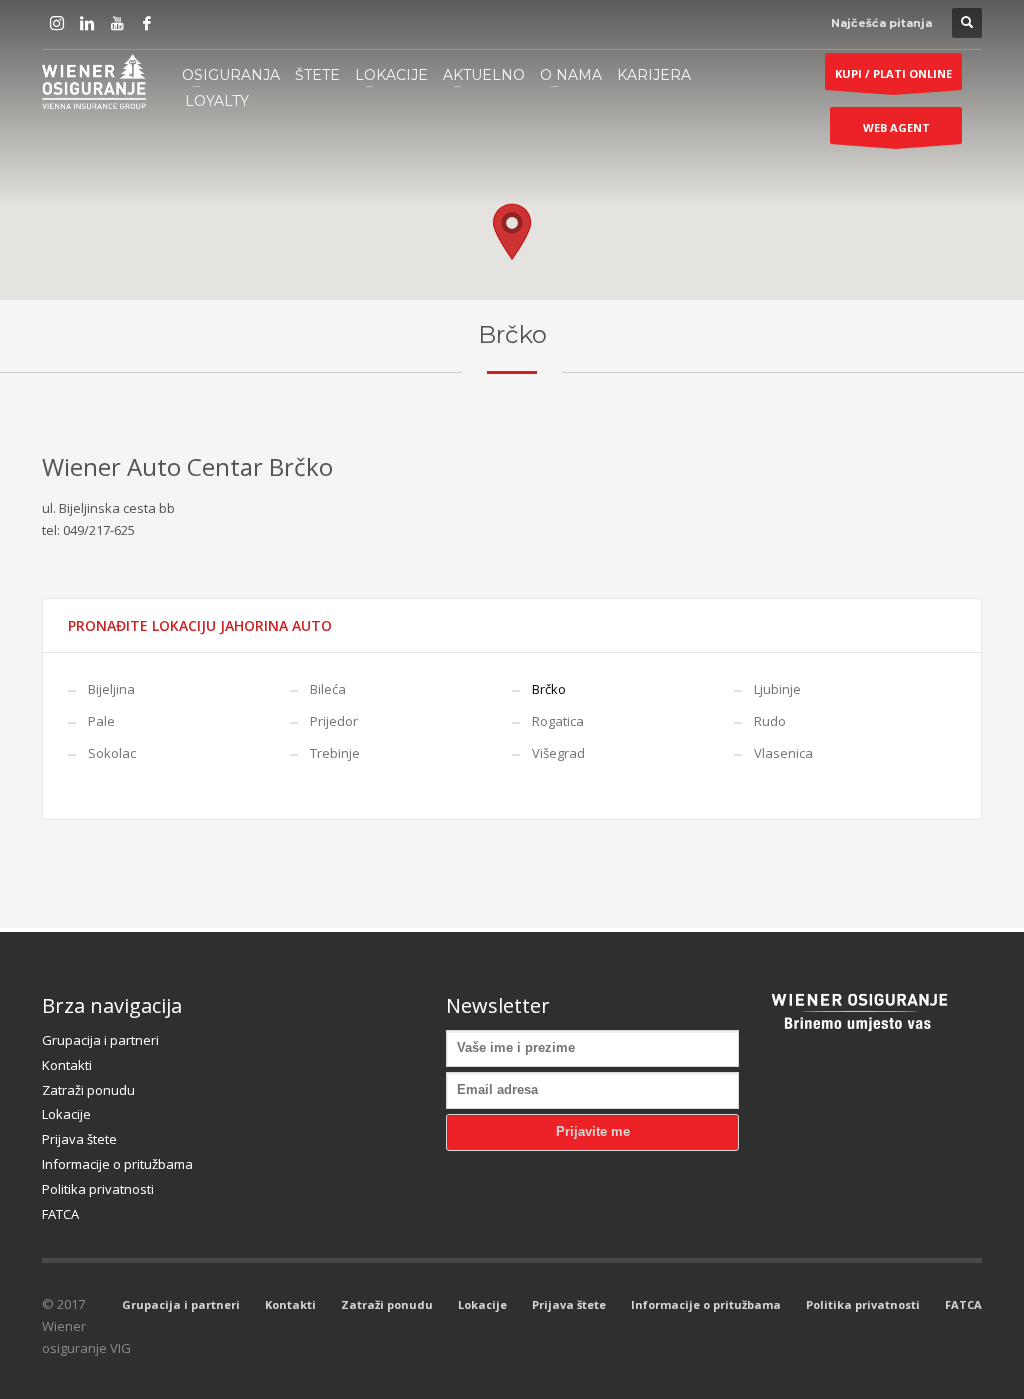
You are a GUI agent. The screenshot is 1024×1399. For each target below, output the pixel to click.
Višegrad (558, 753)
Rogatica (558, 721)
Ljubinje (777, 689)
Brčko (549, 689)
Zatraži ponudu (88, 1090)
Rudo (770, 721)
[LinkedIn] (87, 23)
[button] (512, 232)
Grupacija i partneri (100, 1040)
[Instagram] (57, 23)
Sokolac (112, 753)
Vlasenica (783, 753)
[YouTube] (117, 23)
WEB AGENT (896, 127)
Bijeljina (111, 689)
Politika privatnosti (98, 1189)
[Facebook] (147, 23)
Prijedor (334, 721)
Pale (101, 721)
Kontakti (67, 1065)
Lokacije (66, 1114)
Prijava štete (79, 1139)
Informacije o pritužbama (117, 1164)
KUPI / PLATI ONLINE (893, 73)
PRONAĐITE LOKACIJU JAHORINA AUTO (200, 625)
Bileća (328, 689)
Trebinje (335, 753)
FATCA (60, 1214)
